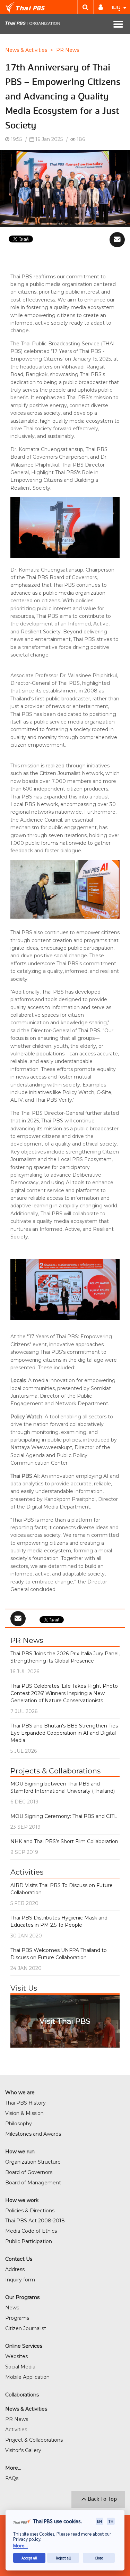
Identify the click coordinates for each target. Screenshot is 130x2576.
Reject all (63, 2558)
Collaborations (22, 2395)
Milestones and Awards (33, 2134)
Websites (16, 2356)
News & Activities (26, 50)
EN (99, 2521)
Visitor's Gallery (23, 2450)
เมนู (117, 7)
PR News (68, 50)
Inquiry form (20, 2280)
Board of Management (33, 2183)
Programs (17, 2318)
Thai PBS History (25, 2103)
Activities (16, 2430)
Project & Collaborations (34, 2440)
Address (15, 2269)
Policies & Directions (30, 2211)
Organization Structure (33, 2162)
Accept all (29, 2558)
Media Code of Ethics (31, 2231)
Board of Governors (29, 2172)
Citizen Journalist (26, 2328)
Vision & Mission (24, 2113)
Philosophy (19, 2124)
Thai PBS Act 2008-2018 (35, 2221)
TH (111, 2521)
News (12, 2308)
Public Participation (29, 2241)
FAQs (12, 2478)
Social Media (20, 2367)
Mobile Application (27, 2377)
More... (20, 2545)
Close (99, 2558)
